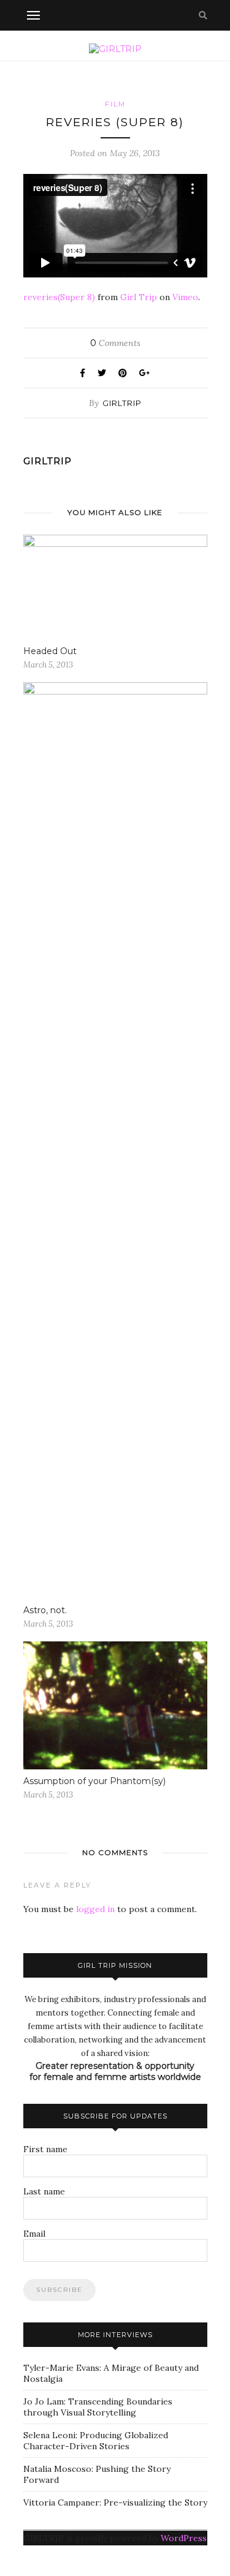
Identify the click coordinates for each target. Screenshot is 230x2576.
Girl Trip (139, 297)
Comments (115, 343)
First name (45, 2149)
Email (34, 2234)
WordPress (184, 2538)
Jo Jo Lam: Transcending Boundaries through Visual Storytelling (98, 2407)
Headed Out (50, 651)
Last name (44, 2191)
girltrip (122, 403)
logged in (95, 1909)
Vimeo (185, 297)
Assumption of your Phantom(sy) (94, 1781)
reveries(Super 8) (59, 297)
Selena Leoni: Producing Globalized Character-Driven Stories (96, 2441)
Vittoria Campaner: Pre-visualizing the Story (115, 2503)
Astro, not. (45, 1610)
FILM (115, 104)
